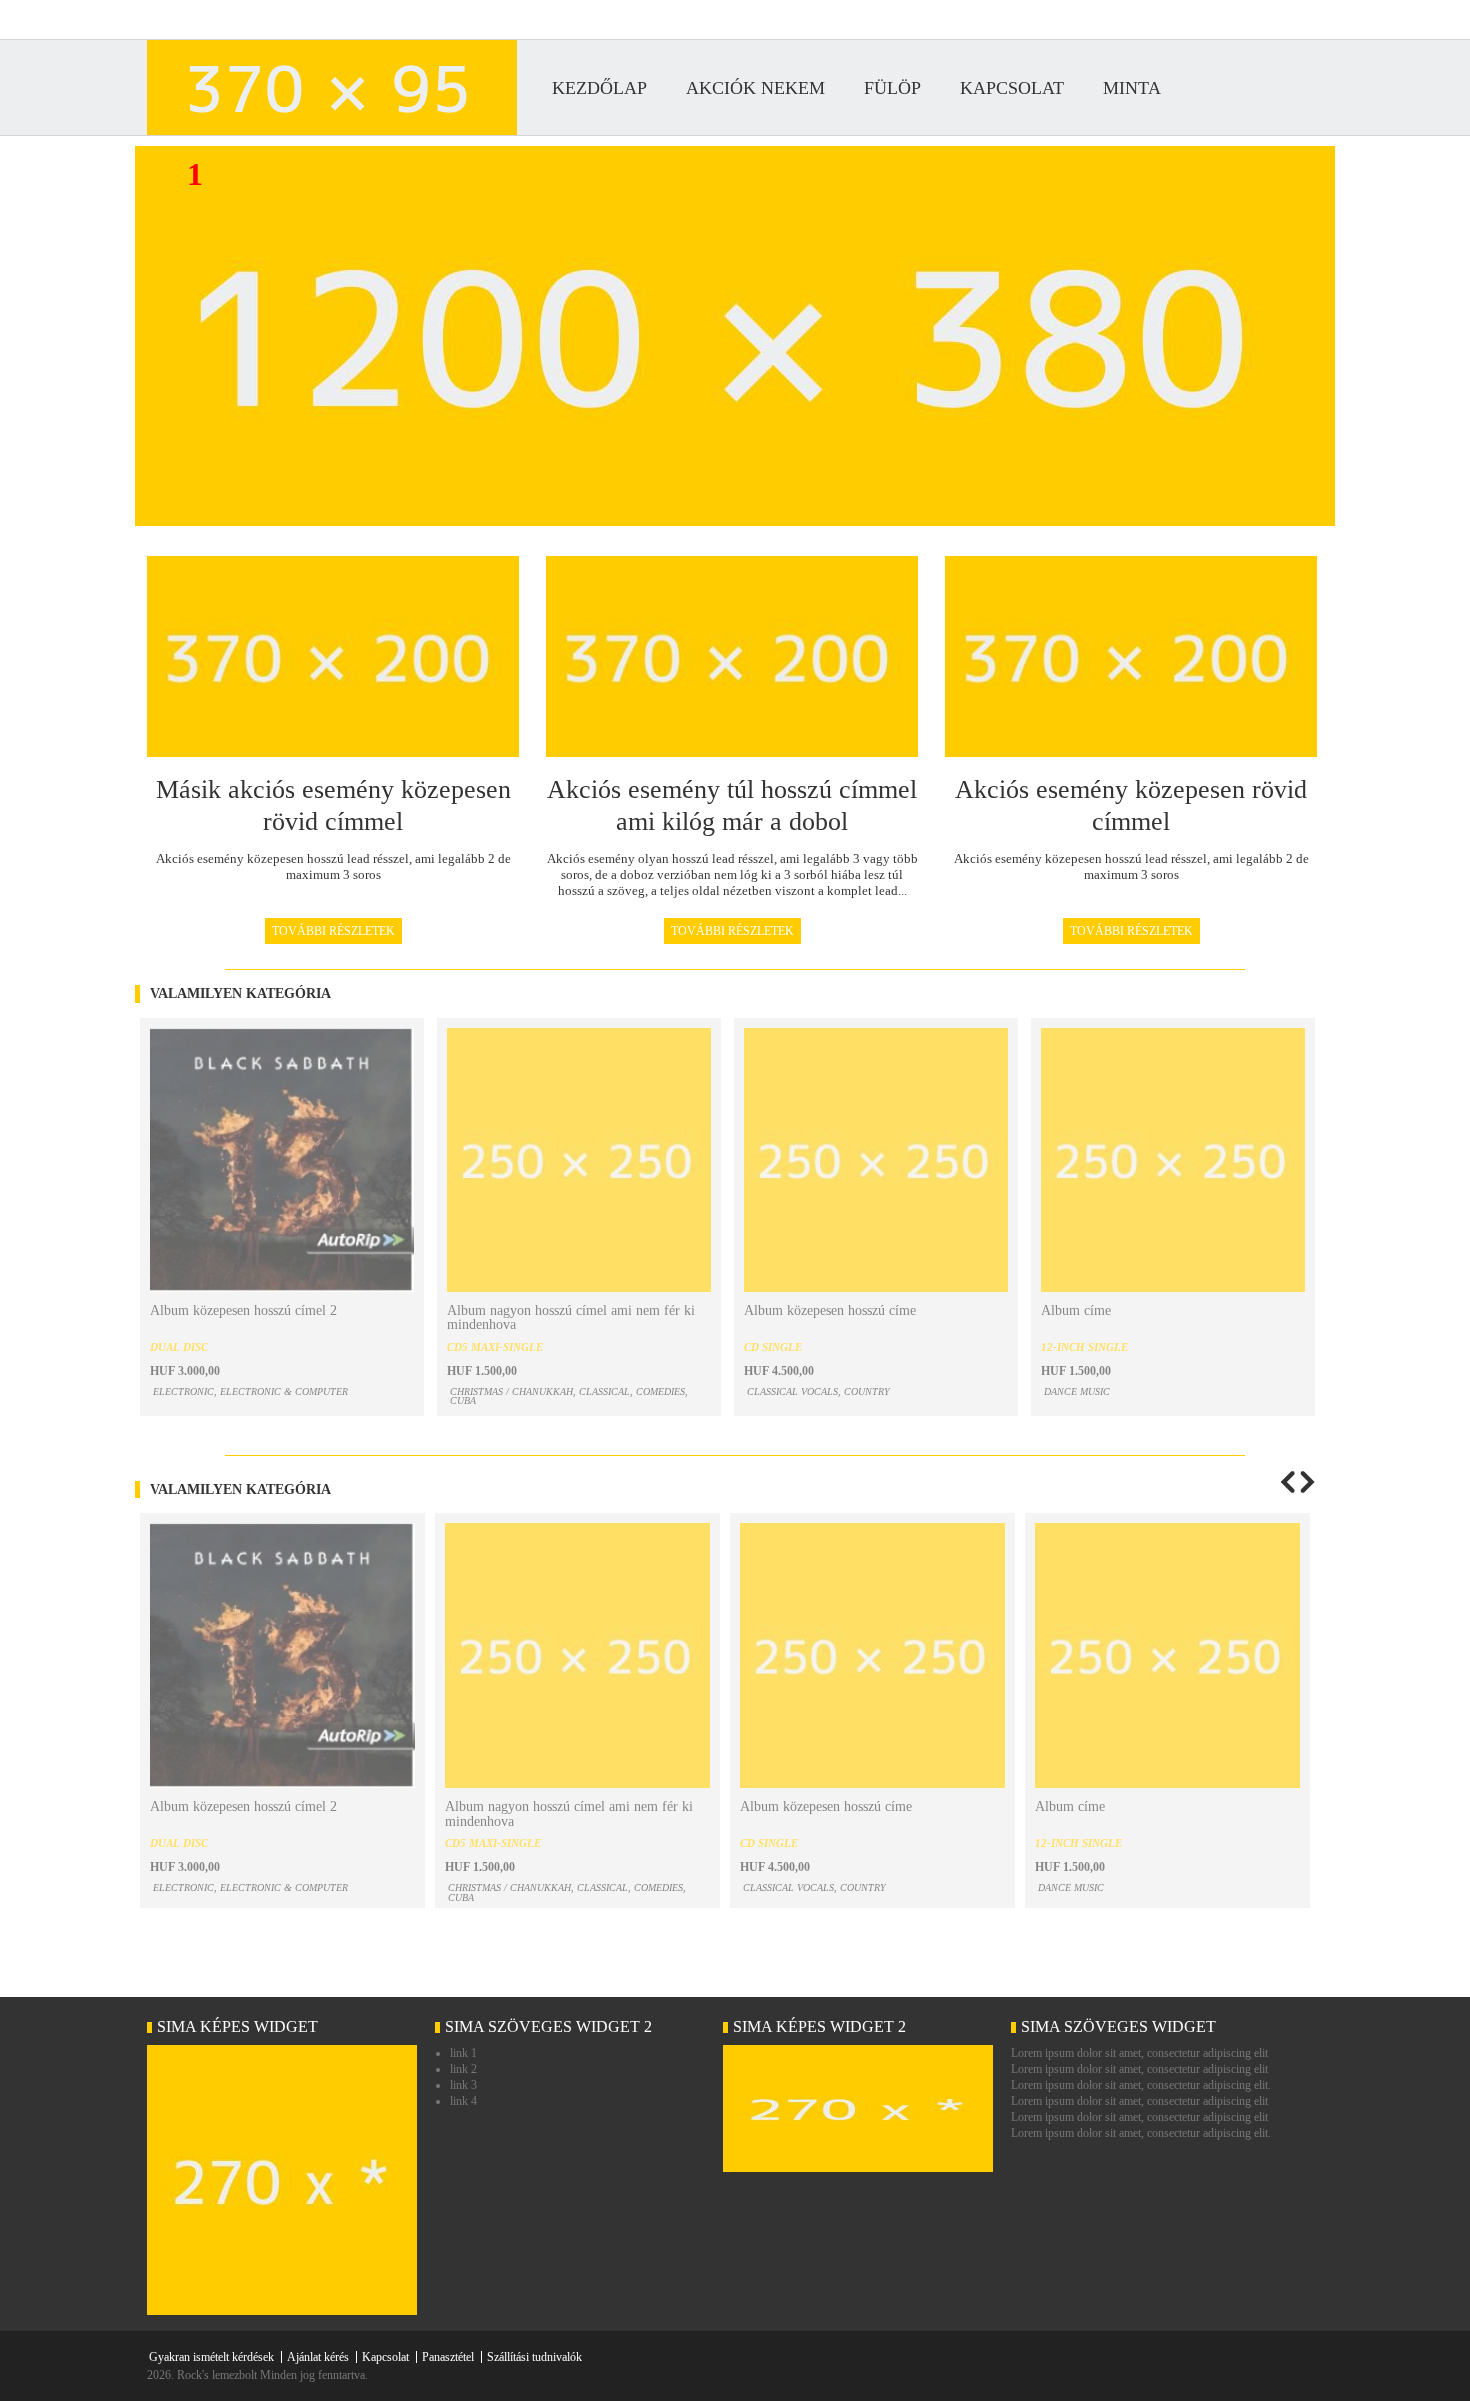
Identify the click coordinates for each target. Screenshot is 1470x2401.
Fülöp (892, 88)
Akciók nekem (755, 88)
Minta (1132, 88)
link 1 (463, 2053)
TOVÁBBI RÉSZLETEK (333, 931)
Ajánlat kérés (318, 2357)
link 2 (463, 2069)
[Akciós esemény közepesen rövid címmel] (282, 2311)
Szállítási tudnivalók (534, 2357)
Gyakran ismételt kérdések (211, 2357)
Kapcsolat (1012, 88)
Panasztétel (448, 2357)
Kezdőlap (599, 88)
